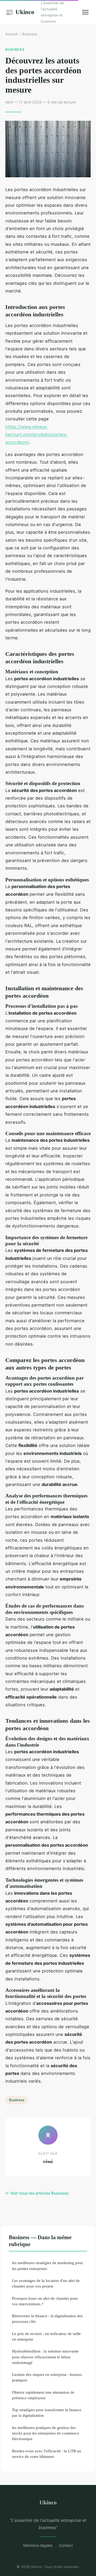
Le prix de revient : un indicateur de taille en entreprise (46, 2336)
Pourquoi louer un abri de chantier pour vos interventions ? (45, 2301)
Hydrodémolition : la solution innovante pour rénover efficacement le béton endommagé (45, 2357)
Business (30, 34)
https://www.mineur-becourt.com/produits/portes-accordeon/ (37, 435)
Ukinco (20, 12)
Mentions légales (38, 2545)
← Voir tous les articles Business (37, 2193)
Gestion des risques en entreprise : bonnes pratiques (47, 2377)
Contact (66, 2545)
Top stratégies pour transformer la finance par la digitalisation (47, 2413)
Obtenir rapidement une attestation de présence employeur (43, 2395)
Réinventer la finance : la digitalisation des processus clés (47, 2319)
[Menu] (85, 12)
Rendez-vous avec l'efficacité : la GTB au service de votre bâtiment (47, 2454)
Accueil (11, 34)
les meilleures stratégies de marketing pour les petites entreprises (47, 2265)
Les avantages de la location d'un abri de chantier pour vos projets (46, 2283)
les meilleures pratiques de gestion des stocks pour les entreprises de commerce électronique (46, 2433)
